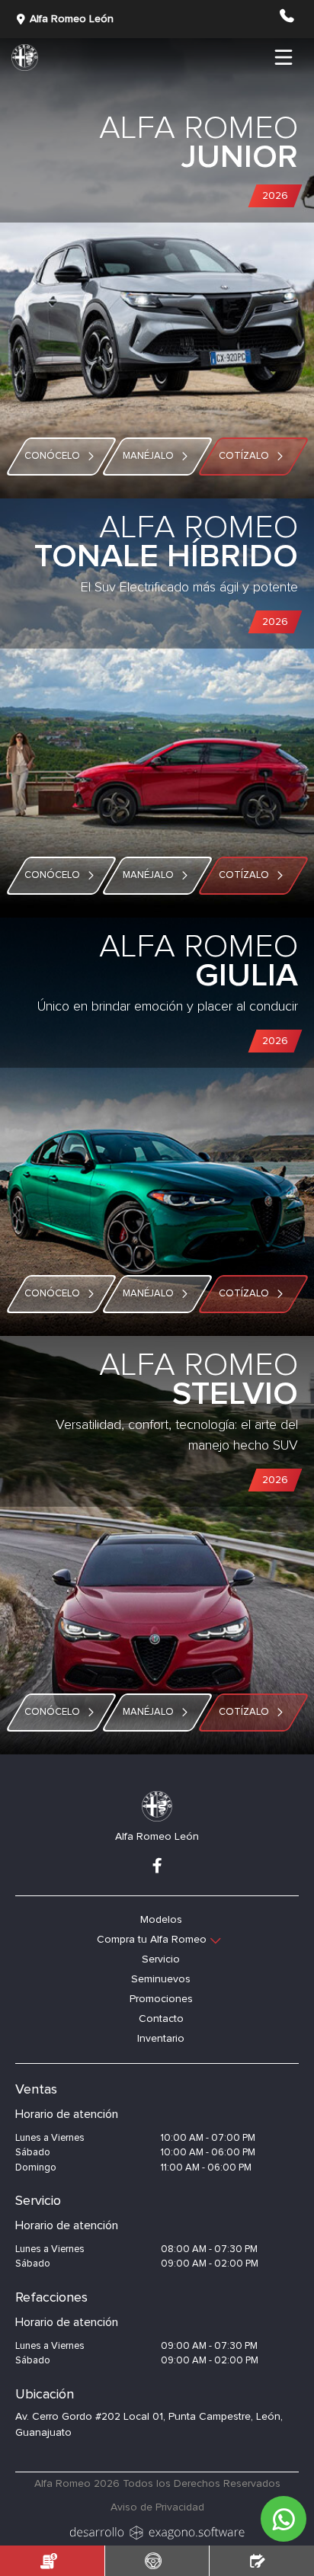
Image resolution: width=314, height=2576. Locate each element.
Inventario (161, 2039)
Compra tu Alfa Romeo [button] (152, 1940)
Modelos (161, 1920)
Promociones (161, 1999)
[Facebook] (157, 1867)
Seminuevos (161, 1979)
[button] (286, 22)
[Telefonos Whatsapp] (280, 2515)
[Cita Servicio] (262, 2561)
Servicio (161, 1959)
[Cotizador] (52, 2561)
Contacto (161, 2019)
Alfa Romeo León (72, 19)
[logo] (157, 2531)
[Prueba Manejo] (157, 2561)
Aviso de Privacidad (157, 2507)
